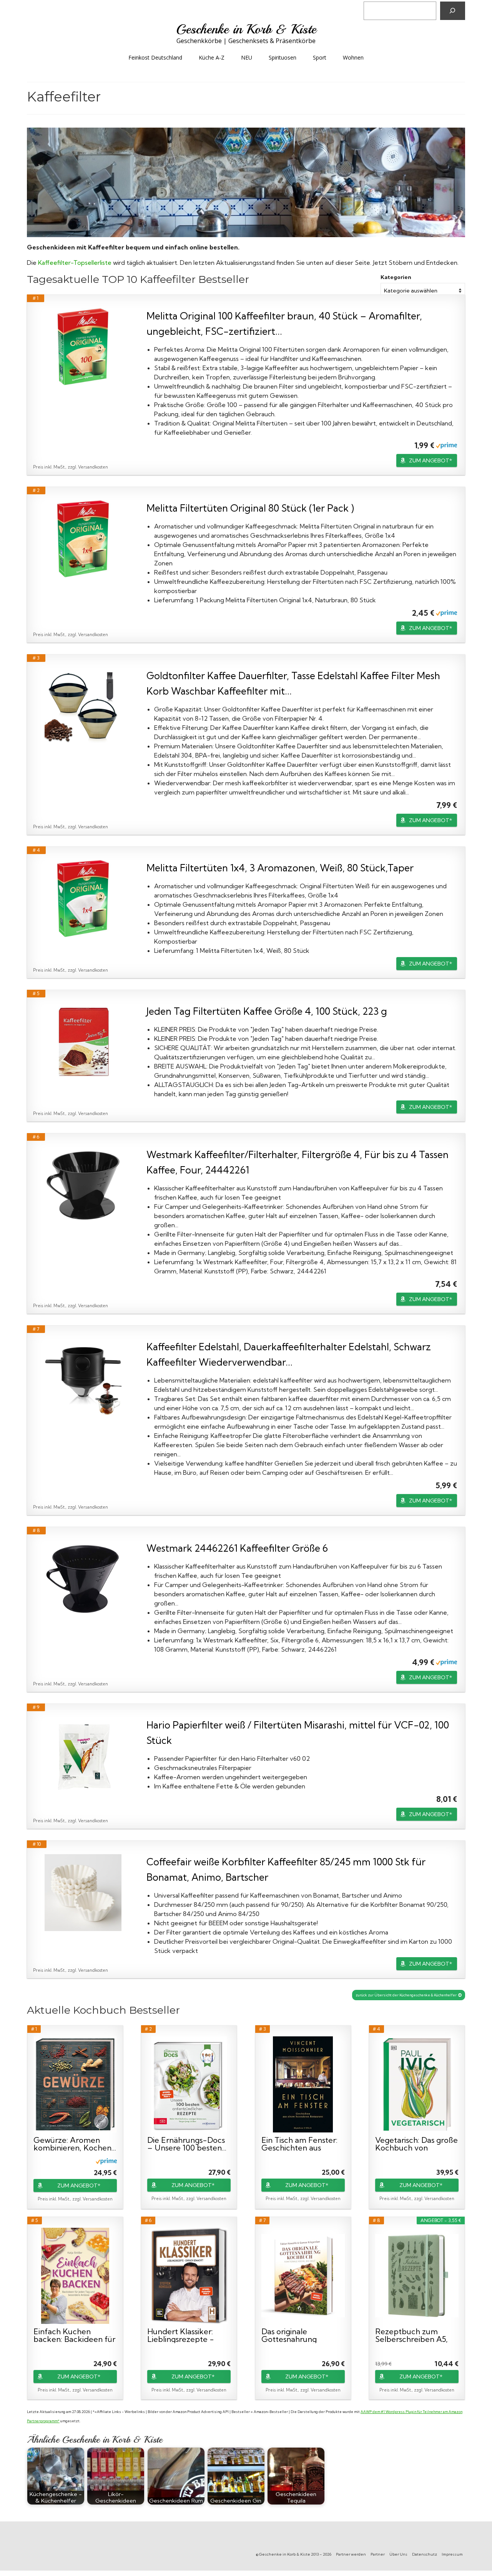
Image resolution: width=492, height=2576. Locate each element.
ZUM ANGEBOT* (430, 460)
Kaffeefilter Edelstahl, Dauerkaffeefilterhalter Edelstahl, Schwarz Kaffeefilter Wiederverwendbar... (289, 1354)
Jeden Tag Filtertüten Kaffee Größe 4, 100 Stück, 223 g (267, 1011)
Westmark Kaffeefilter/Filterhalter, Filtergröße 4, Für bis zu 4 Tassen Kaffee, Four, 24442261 (298, 1162)
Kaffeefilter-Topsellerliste (75, 263)
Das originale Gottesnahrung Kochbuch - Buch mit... (303, 2335)
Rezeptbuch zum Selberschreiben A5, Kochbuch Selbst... (411, 2335)
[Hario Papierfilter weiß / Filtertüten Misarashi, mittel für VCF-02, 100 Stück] (83, 1756)
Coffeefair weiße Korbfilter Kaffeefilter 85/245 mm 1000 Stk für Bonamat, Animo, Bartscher (286, 1869)
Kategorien (396, 277)
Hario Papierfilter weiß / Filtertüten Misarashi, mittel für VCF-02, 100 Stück (298, 1733)
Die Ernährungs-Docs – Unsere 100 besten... (187, 2144)
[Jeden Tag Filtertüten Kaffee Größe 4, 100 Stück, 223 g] (83, 1042)
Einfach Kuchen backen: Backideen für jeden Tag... (74, 2335)
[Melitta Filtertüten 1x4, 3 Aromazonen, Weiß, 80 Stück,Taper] (83, 899)
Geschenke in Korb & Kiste (246, 29)
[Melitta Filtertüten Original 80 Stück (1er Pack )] (83, 539)
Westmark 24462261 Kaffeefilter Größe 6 (237, 1548)
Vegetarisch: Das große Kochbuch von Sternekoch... (416, 2144)
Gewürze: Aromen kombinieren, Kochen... (75, 2144)
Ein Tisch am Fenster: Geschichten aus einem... (299, 2144)
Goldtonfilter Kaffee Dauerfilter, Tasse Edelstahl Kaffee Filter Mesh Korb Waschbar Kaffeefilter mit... (293, 683)
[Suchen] (453, 11)
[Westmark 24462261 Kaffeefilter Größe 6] (83, 1579)
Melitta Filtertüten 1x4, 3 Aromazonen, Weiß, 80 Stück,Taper (280, 868)
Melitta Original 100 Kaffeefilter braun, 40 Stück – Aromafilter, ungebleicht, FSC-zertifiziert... (284, 323)
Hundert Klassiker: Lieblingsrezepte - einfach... (181, 2335)
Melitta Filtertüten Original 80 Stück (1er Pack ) (250, 508)
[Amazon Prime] (446, 445)
